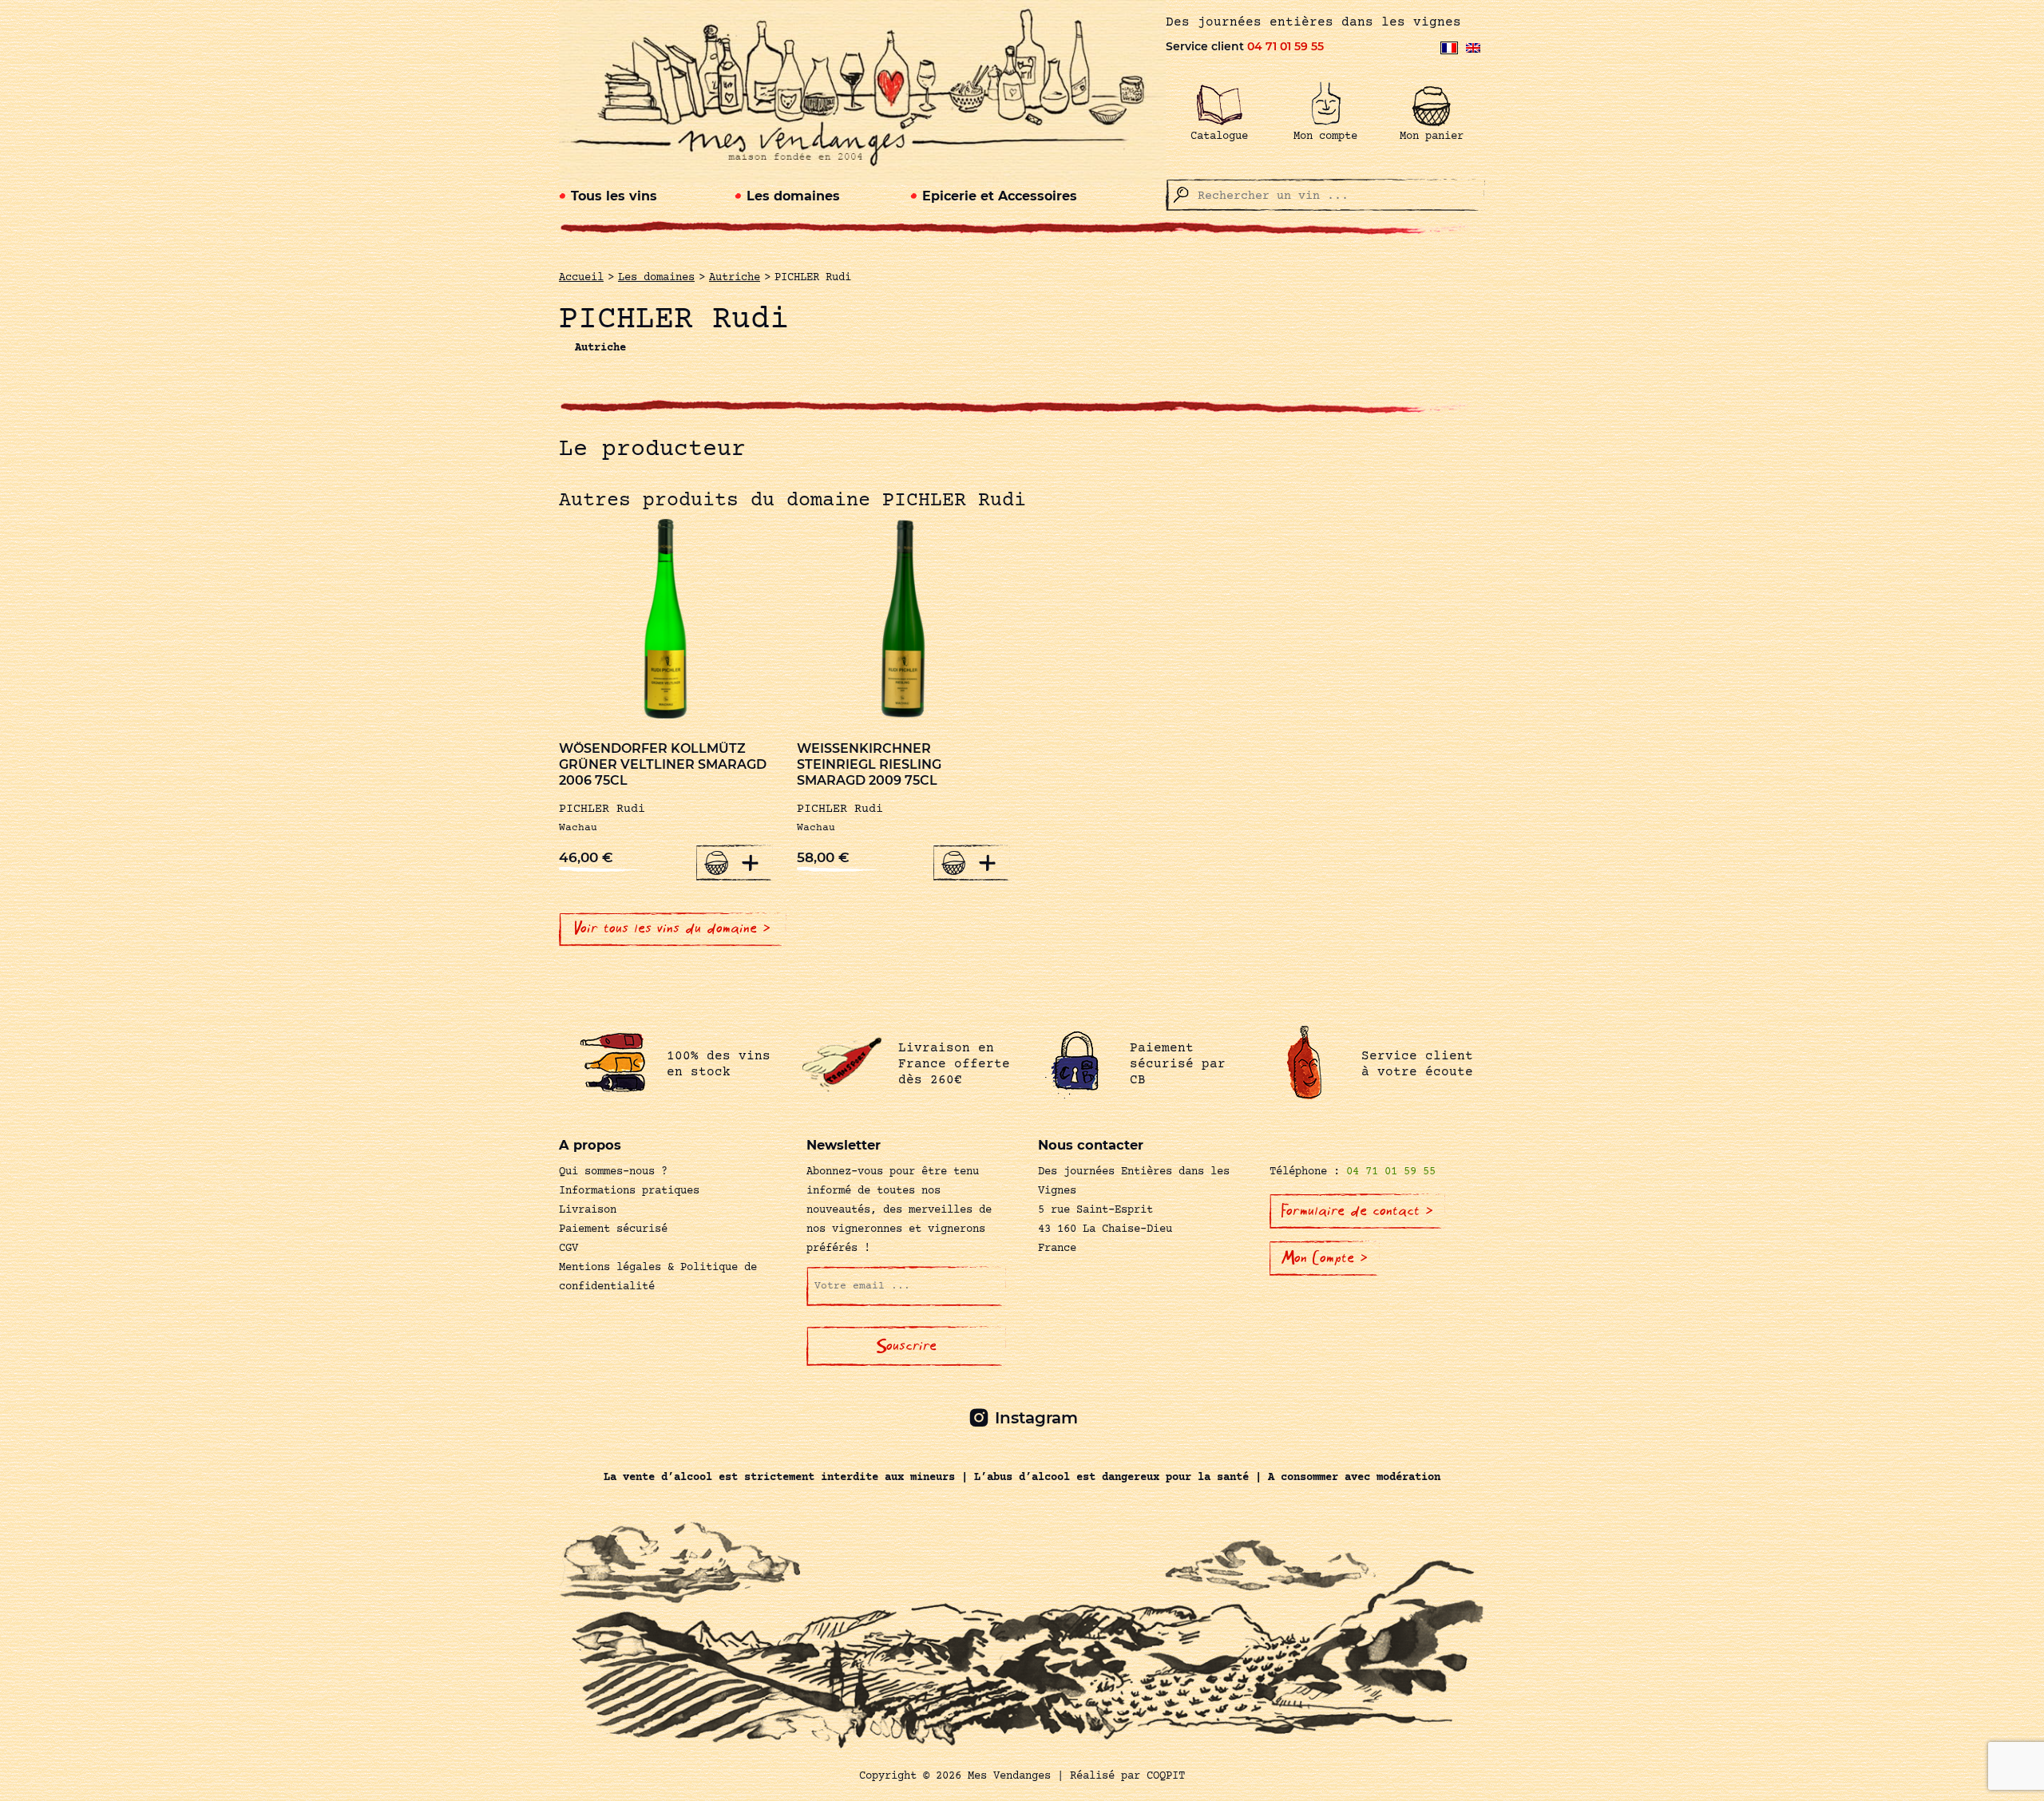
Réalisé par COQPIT (1127, 1776)
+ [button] (751, 862)
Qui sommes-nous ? (613, 1172)
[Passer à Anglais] (1473, 48)
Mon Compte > (1325, 1258)
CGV (568, 1249)
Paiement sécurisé (613, 1229)
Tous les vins (614, 196)
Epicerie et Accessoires (1000, 196)
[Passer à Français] (1449, 48)
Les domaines (793, 196)
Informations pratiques (629, 1191)
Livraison (588, 1210)
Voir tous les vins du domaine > (673, 928)
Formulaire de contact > (1357, 1211)
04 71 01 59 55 (1285, 46)
